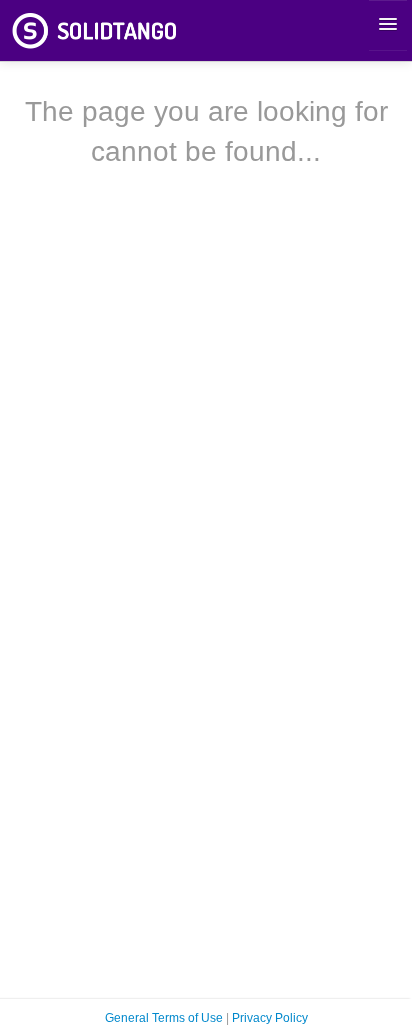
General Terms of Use (164, 1018)
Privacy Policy (270, 1018)
